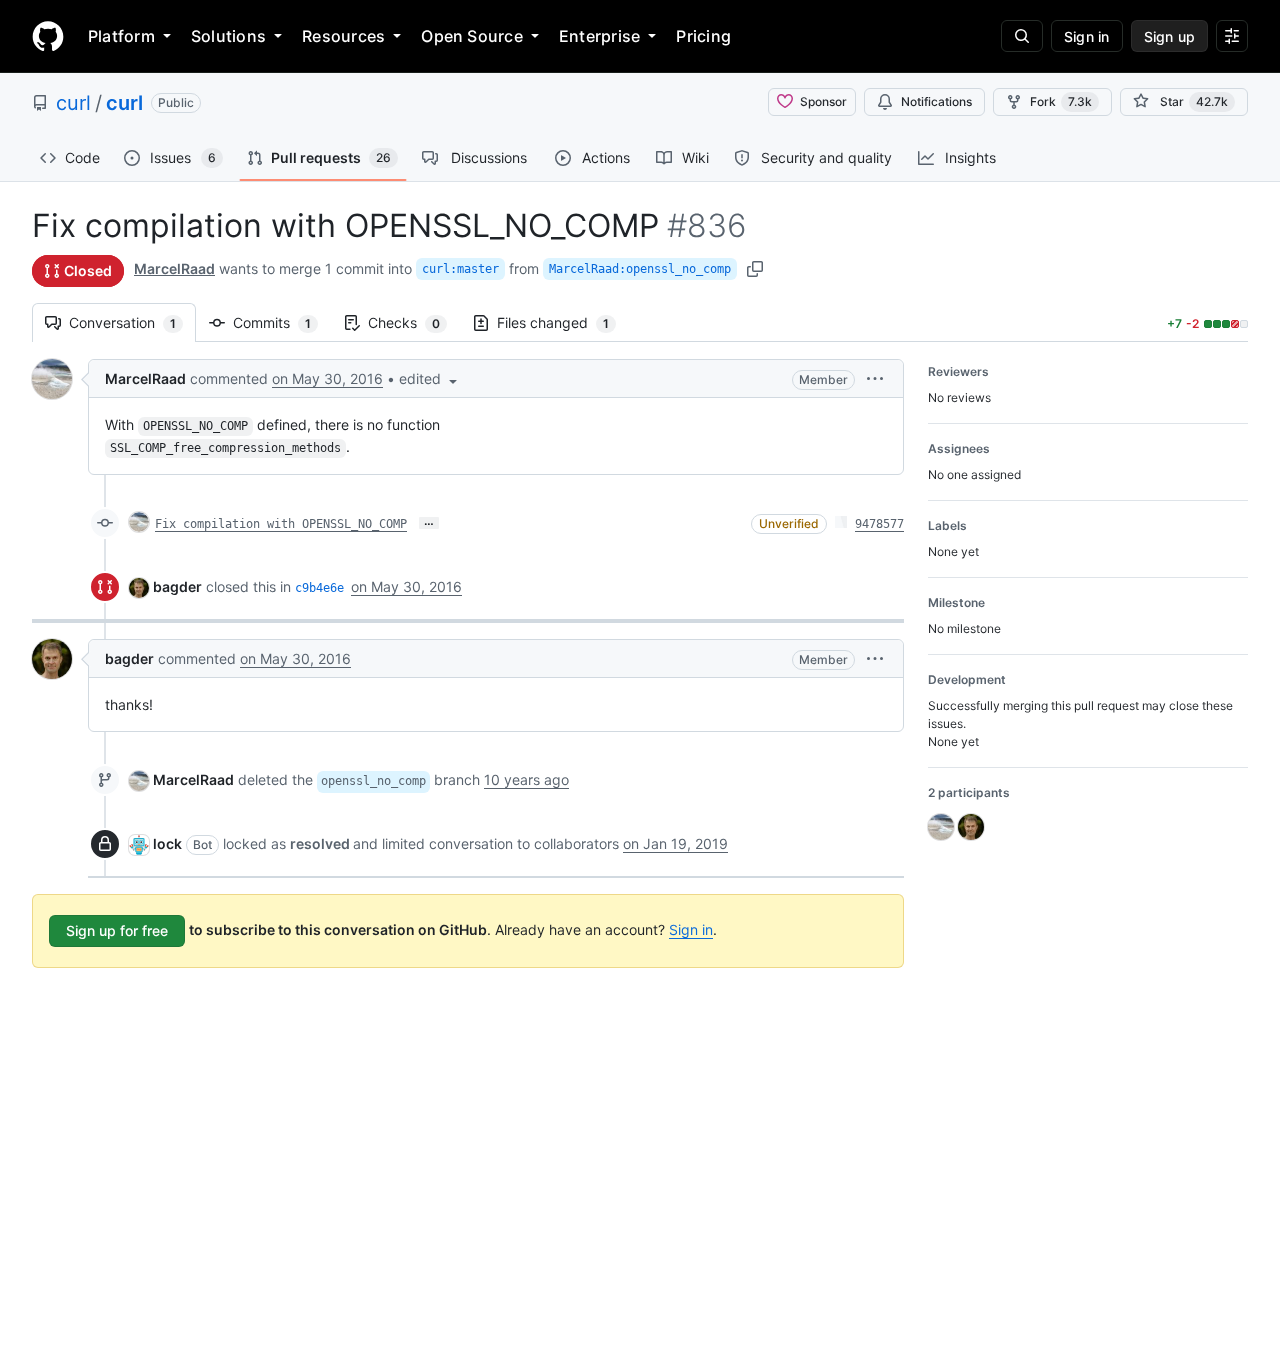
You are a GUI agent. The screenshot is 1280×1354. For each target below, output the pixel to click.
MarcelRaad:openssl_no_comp (640, 269)
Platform (121, 36)
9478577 (879, 524)
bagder (177, 586)
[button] (430, 378)
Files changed (563, 322)
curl (73, 103)
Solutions (228, 36)
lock (167, 843)
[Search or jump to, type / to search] (1022, 36)
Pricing (703, 36)
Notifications (936, 101)
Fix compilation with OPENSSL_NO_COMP (281, 524)
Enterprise (599, 36)
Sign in (691, 929)
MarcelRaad (174, 268)
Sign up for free (117, 930)
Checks (414, 322)
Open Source (472, 36)
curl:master (460, 269)
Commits (282, 322)
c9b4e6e (319, 588)
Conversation (132, 322)
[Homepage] (48, 36)
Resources (343, 36)
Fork (1061, 101)
